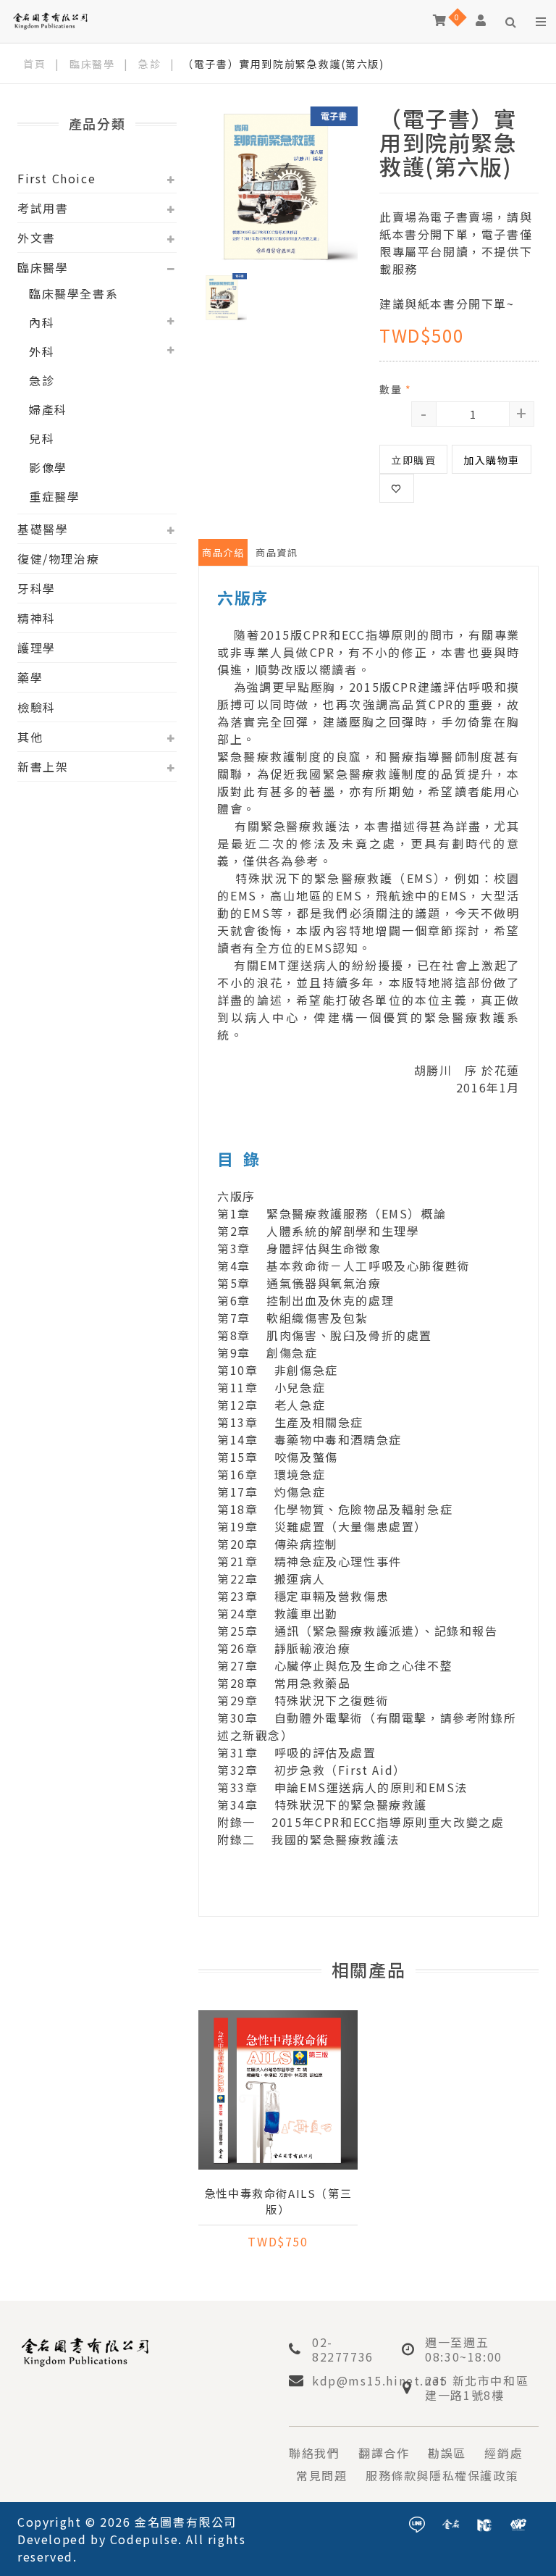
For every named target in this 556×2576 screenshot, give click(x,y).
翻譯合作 (384, 2453)
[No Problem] (518, 2522)
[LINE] (417, 2522)
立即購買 (413, 460)
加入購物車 (492, 460)
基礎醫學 (43, 529)
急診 (149, 64)
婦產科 (48, 409)
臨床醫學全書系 (73, 293)
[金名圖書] (451, 2522)
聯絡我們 (314, 2453)
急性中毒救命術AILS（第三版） (278, 2201)
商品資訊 (277, 552)
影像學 (48, 467)
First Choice (56, 178)
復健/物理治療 (58, 559)
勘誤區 (447, 2453)
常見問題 (321, 2475)
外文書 (37, 238)
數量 (395, 389)
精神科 (37, 618)
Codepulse (144, 2539)
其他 (30, 737)
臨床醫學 (92, 64)
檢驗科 (37, 707)
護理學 (37, 648)
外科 (42, 351)
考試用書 (43, 208)
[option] (278, 186)
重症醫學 (54, 496)
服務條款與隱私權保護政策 (442, 2475)
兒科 (42, 438)
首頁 (34, 64)
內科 (42, 322)
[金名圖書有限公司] (50, 20)
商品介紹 (223, 552)
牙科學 (37, 588)
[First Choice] (484, 2522)
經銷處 (504, 2453)
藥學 (30, 677)
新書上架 (43, 766)
